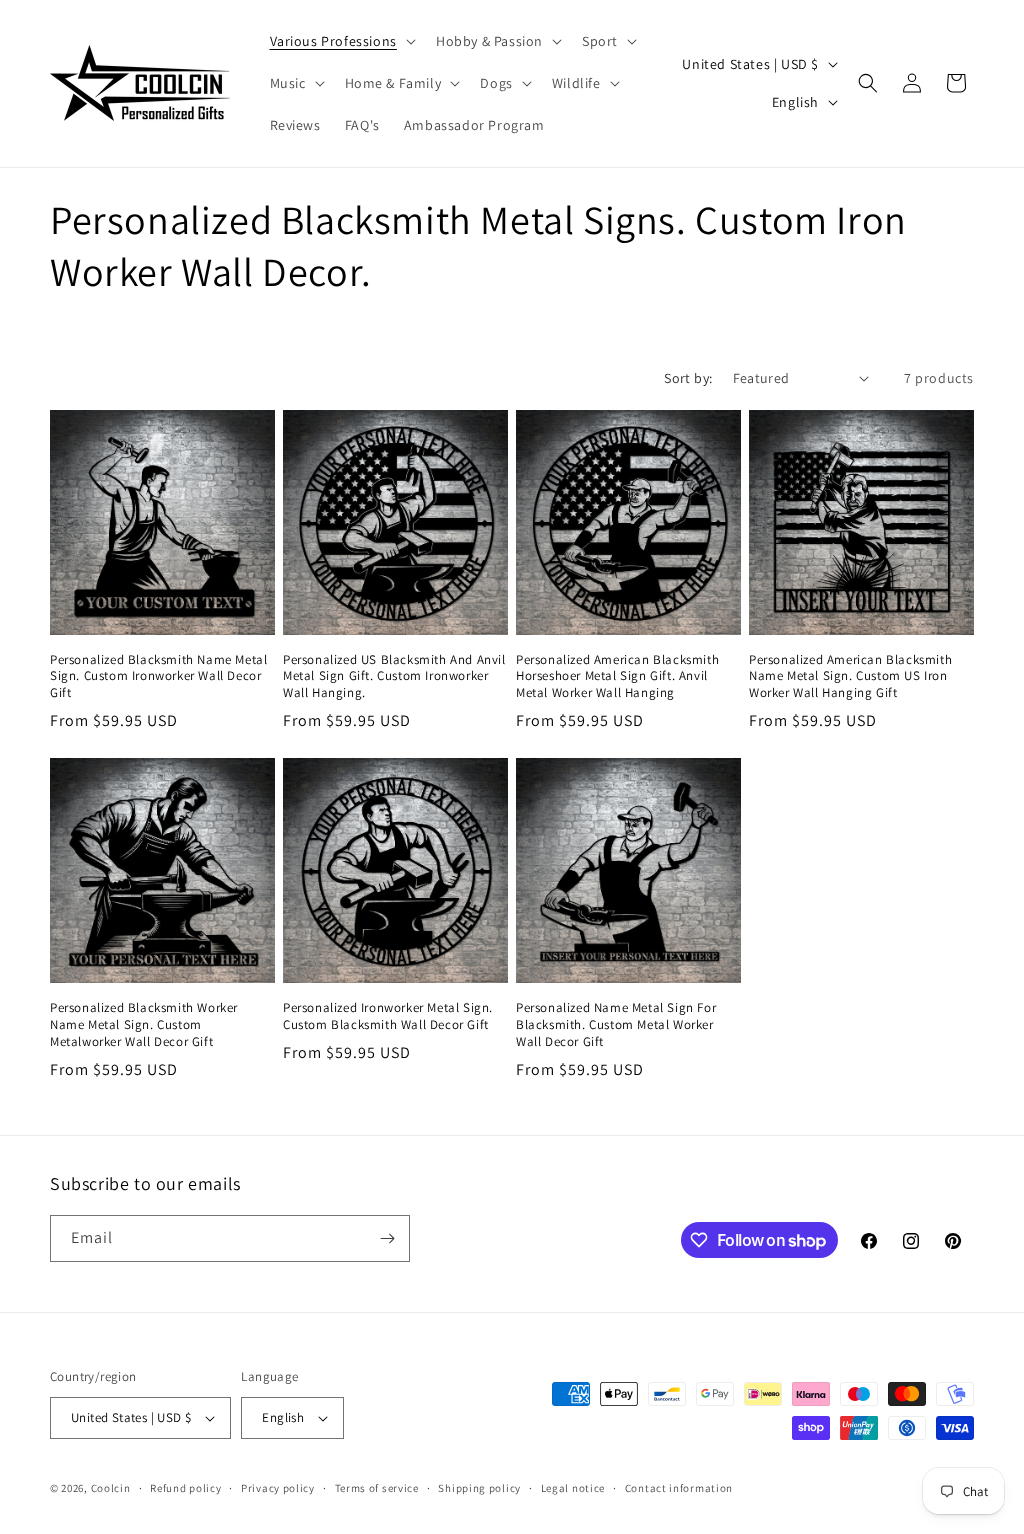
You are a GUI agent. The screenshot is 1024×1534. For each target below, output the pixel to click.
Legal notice (573, 1488)
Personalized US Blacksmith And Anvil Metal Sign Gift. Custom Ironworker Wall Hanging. (394, 677)
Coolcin (111, 1488)
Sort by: (688, 378)
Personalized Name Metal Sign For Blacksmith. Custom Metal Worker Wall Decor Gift (616, 1025)
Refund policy (185, 1488)
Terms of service (377, 1488)
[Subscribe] (387, 1238)
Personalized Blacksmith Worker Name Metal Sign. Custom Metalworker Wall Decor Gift (144, 1025)
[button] (341, 41)
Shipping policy (479, 1488)
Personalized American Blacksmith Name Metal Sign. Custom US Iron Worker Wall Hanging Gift (850, 677)
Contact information (679, 1488)
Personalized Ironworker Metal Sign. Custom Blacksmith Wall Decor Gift (388, 1016)
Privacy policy (278, 1488)
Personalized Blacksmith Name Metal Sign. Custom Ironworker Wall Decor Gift (158, 677)
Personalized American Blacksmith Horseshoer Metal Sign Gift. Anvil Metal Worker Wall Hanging (617, 677)
